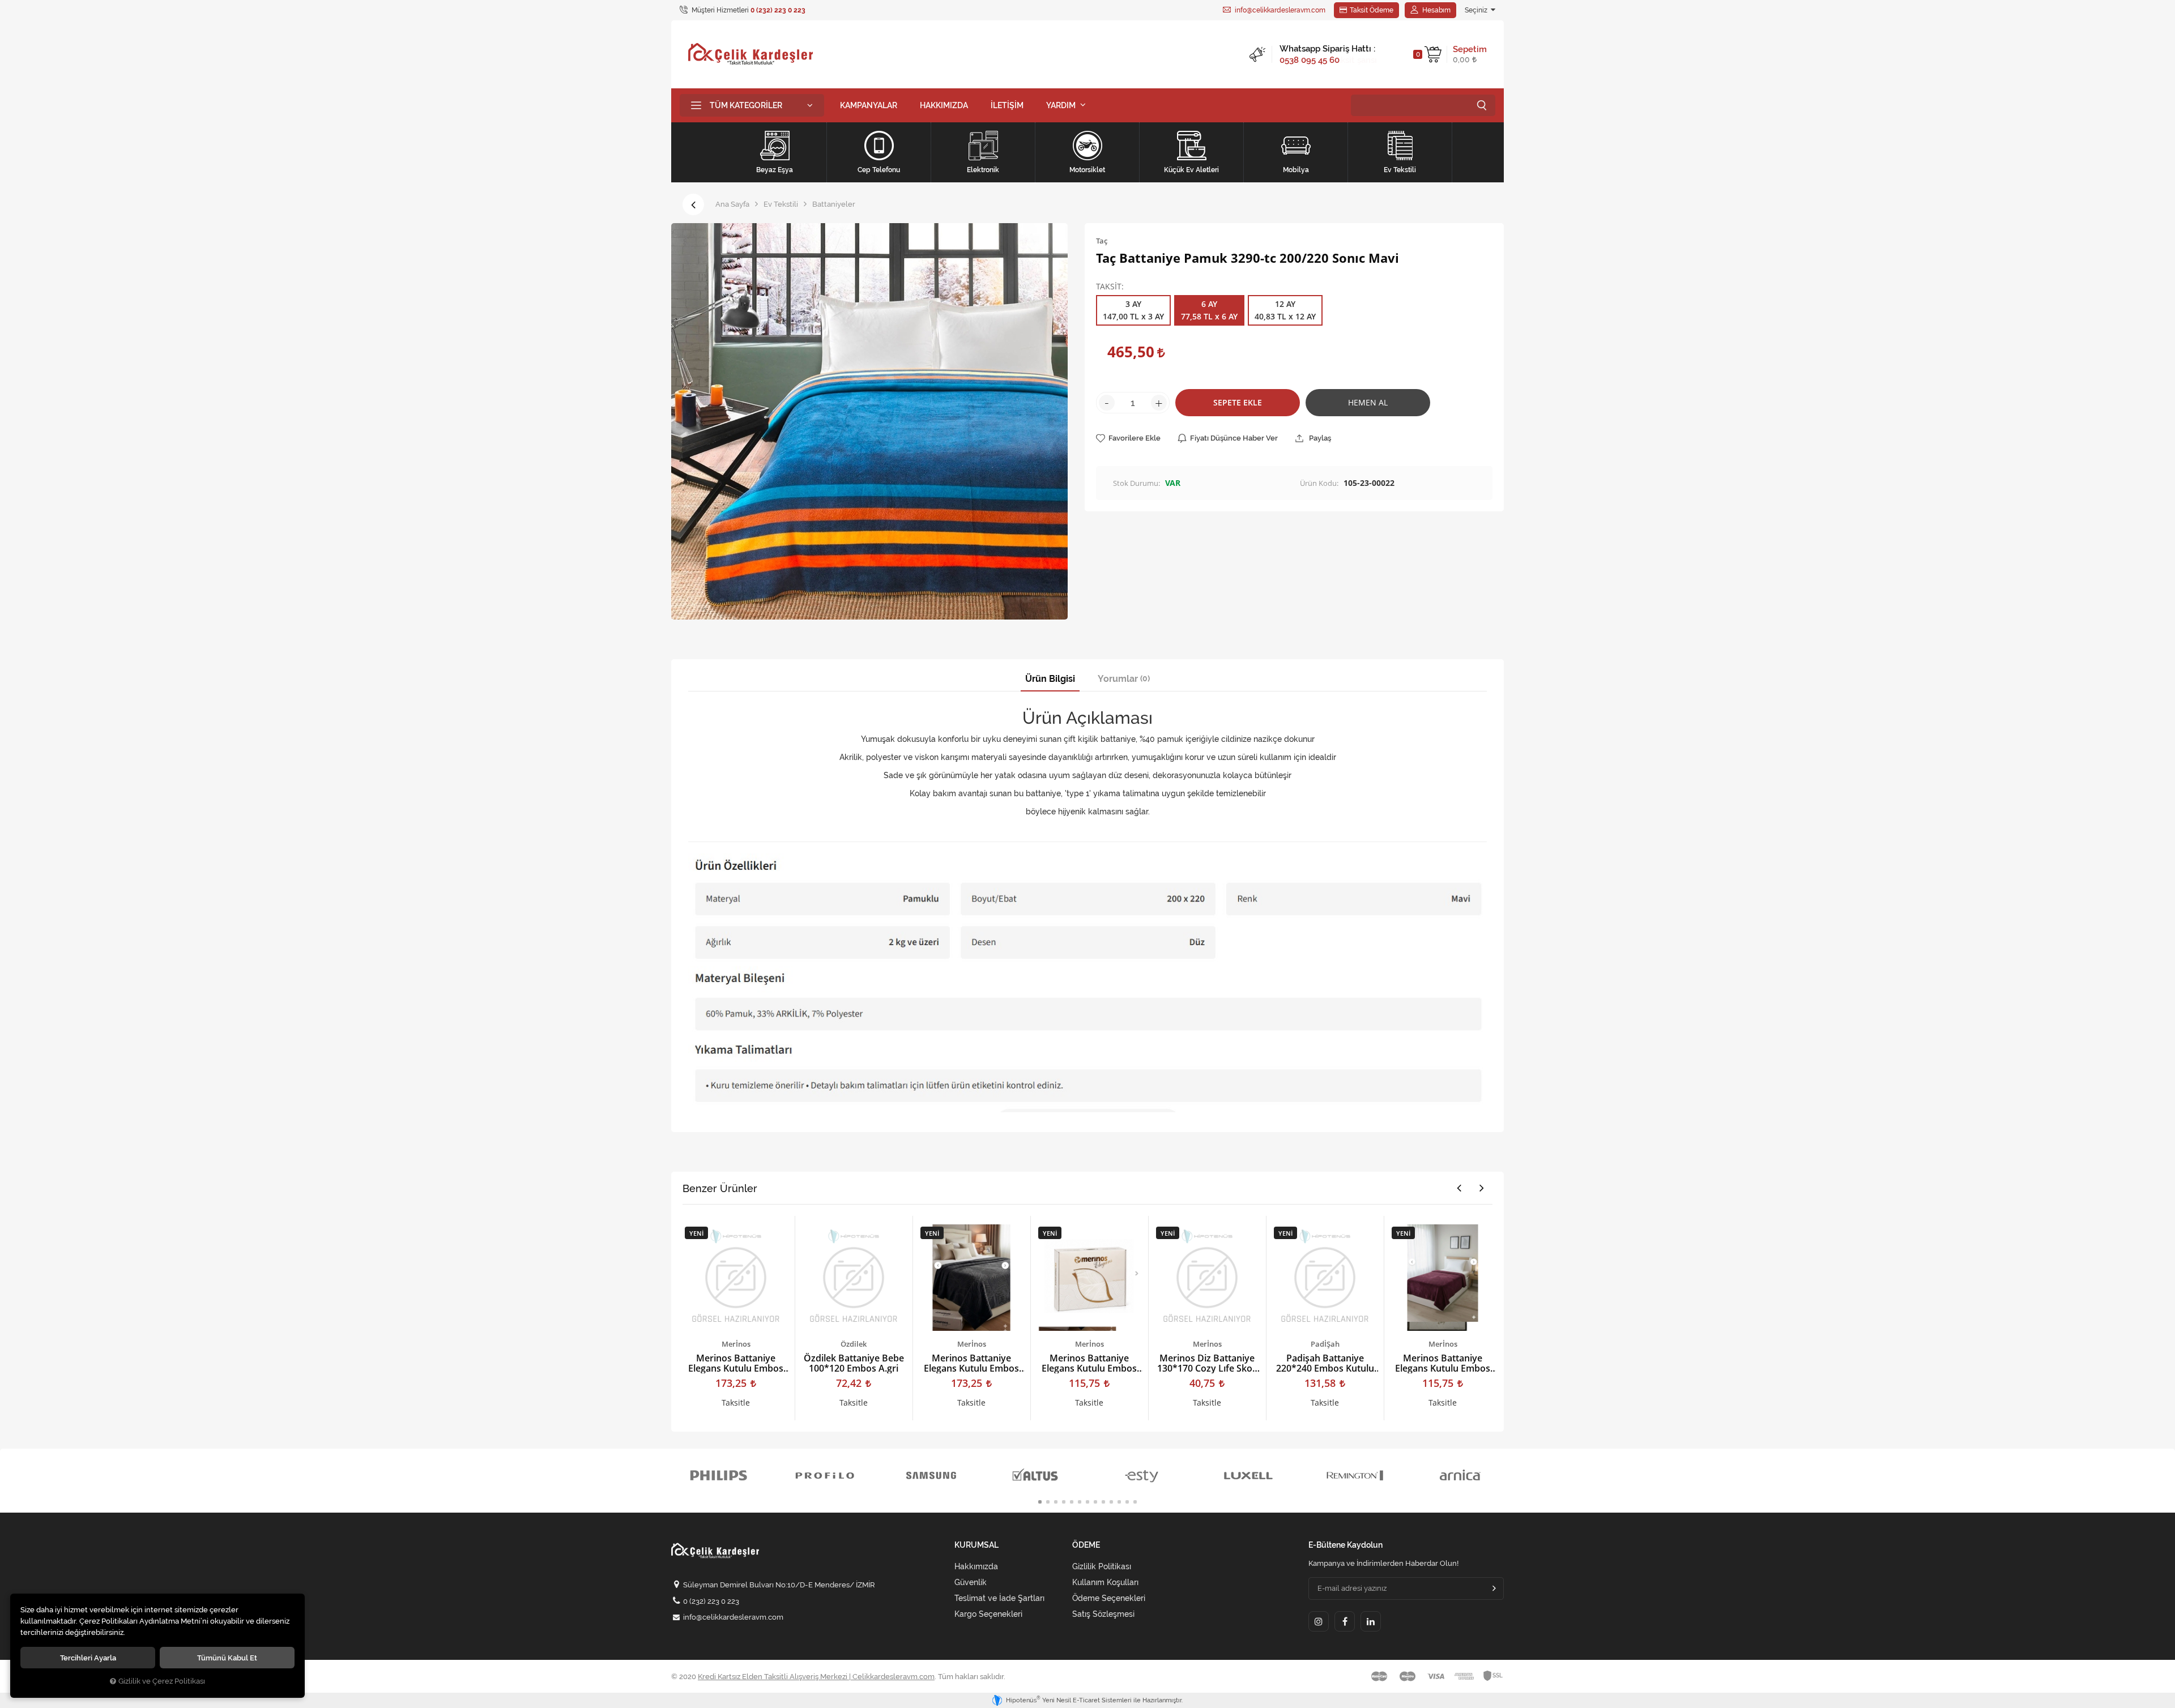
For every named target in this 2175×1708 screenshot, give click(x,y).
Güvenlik (971, 1582)
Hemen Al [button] (1368, 402)
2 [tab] (1048, 1502)
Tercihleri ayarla (88, 1658)
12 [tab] (1127, 1502)
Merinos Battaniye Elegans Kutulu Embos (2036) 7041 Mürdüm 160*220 (1443, 1363)
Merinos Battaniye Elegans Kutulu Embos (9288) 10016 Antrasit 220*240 (971, 1363)
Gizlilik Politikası (1102, 1566)
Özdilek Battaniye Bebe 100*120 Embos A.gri (854, 1363)
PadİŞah (1325, 1344)
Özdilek (854, 1344)
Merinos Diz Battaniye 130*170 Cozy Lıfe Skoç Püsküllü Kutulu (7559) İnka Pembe (1207, 1363)
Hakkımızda (976, 1566)
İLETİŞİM (1007, 105)
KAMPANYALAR (869, 105)
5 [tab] (1072, 1502)
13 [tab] (1135, 1502)
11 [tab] (1119, 1502)
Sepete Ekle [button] (1238, 402)
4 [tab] (1064, 1502)
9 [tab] (1103, 1502)
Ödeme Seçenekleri (1109, 1598)
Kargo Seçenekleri (988, 1614)
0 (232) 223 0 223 (711, 1601)
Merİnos (736, 1344)
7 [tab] (1087, 1502)
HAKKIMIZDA (944, 105)
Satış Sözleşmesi (1103, 1614)
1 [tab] (1040, 1502)
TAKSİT (1109, 287)
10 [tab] (1111, 1502)
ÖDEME (1086, 1545)
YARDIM (1061, 105)
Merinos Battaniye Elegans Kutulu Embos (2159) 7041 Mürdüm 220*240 (736, 1363)
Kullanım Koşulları (1105, 1582)
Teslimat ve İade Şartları (999, 1598)
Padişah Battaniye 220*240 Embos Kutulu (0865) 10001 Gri (1325, 1363)
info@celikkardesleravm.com (1279, 10)
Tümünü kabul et (227, 1658)
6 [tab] (1080, 1502)
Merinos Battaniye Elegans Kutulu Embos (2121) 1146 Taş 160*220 (1089, 1363)
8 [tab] (1095, 1502)
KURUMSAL (976, 1545)
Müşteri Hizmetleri (748, 10)
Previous (1459, 1188)
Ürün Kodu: (1319, 483)
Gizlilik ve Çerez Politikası (162, 1681)
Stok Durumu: (1136, 483)
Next (1482, 1188)
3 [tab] (1056, 1502)
